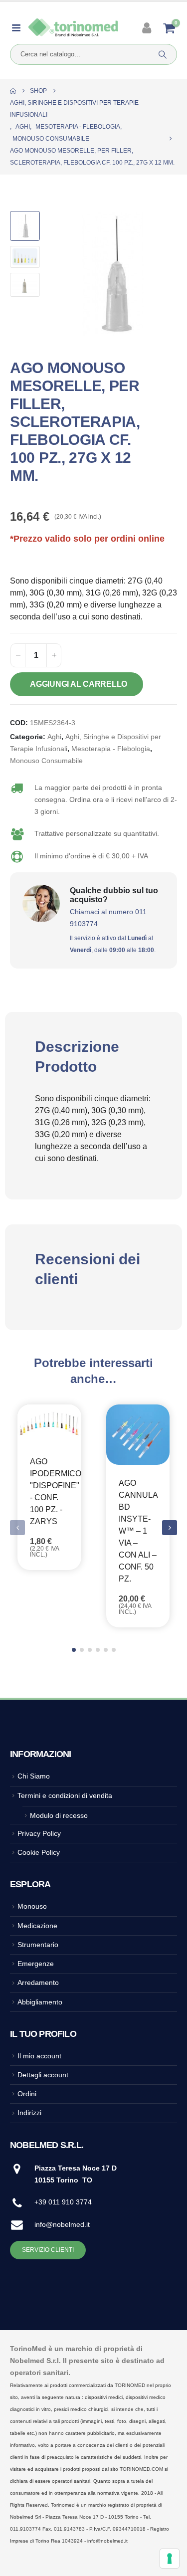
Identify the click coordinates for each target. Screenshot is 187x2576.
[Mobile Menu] (19, 28)
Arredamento (38, 1982)
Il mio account (39, 2056)
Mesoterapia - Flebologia (111, 749)
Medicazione (37, 1926)
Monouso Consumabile (46, 761)
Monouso (32, 1906)
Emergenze (36, 1964)
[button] (62, 274)
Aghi (54, 737)
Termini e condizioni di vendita (65, 1795)
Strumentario (38, 1945)
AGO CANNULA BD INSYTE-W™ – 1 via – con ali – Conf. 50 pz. (138, 1531)
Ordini (27, 2094)
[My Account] (148, 28)
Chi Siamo (34, 1776)
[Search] (163, 54)
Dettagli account (43, 2075)
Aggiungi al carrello (79, 684)
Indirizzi (29, 2113)
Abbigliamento (40, 2002)
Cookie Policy (39, 1852)
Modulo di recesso (59, 1815)
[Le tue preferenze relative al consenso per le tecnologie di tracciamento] (170, 2559)
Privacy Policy (39, 1833)
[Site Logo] (73, 28)
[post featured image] (49, 1424)
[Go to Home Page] (13, 91)
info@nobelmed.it (62, 2224)
